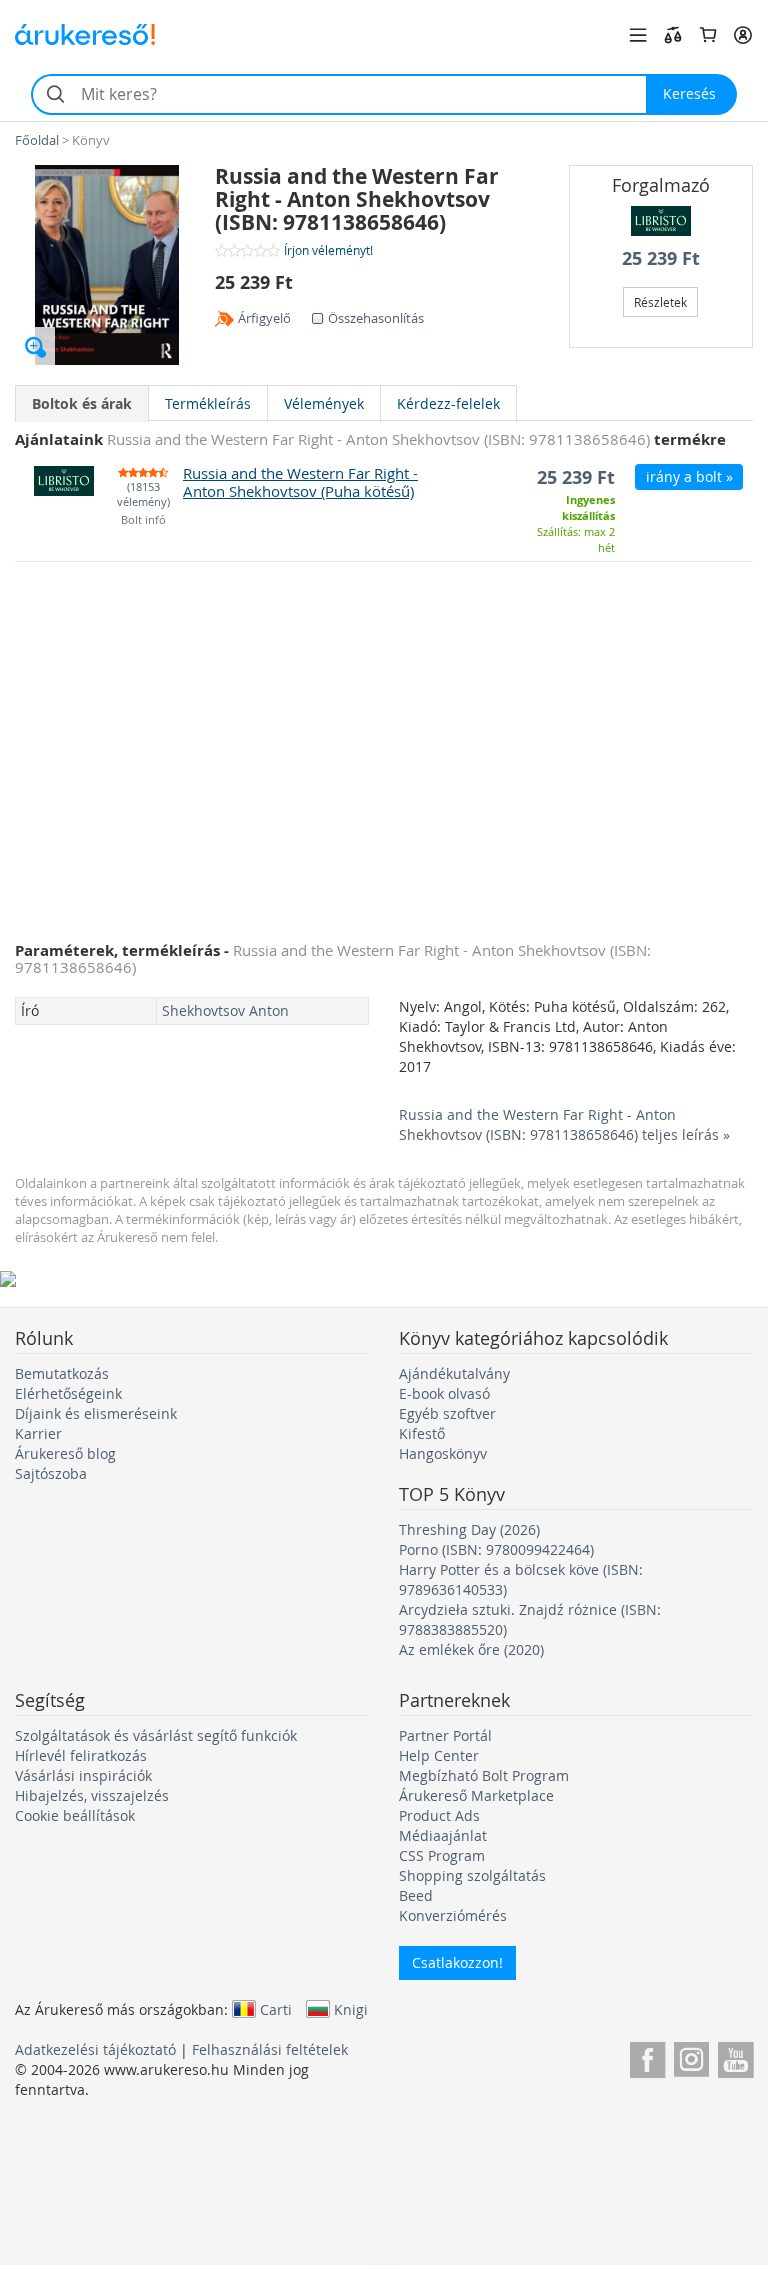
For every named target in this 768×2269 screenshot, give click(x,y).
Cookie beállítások (75, 1815)
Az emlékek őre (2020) (471, 1649)
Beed (416, 1895)
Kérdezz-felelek (448, 403)
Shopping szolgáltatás (472, 1875)
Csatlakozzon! (457, 1962)
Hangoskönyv (443, 1453)
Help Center (439, 1755)
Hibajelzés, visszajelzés (92, 1795)
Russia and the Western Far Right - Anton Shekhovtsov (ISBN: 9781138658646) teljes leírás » (564, 1124)
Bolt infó (143, 520)
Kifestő (422, 1433)
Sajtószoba (51, 1473)
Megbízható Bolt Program (484, 1775)
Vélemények (324, 403)
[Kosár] (708, 35)
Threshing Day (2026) (469, 1529)
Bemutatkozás (62, 1373)
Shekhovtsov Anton (225, 1010)
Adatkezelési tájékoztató (95, 2049)
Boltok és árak (82, 403)
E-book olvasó (444, 1393)
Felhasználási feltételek (270, 2049)
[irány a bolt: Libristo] (661, 221)
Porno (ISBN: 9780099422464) (496, 1549)
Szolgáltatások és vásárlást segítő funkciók (156, 1735)
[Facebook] (647, 2056)
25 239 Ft (661, 258)
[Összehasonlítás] (673, 35)
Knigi (351, 2009)
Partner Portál (445, 1735)
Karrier (38, 1433)
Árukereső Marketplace (476, 1795)
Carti (276, 2009)
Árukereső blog (65, 1453)
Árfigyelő (264, 318)
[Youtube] (735, 2056)
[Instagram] (691, 2056)
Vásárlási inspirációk (83, 1775)
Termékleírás (208, 403)
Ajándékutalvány (454, 1373)
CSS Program (442, 1855)
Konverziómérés (453, 1915)
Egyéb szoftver (447, 1413)
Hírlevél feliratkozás (81, 1755)
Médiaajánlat (443, 1835)
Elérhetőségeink (68, 1393)
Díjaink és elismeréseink (96, 1413)
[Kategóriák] (638, 35)
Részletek (660, 302)
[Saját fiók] (743, 35)
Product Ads (439, 1815)
